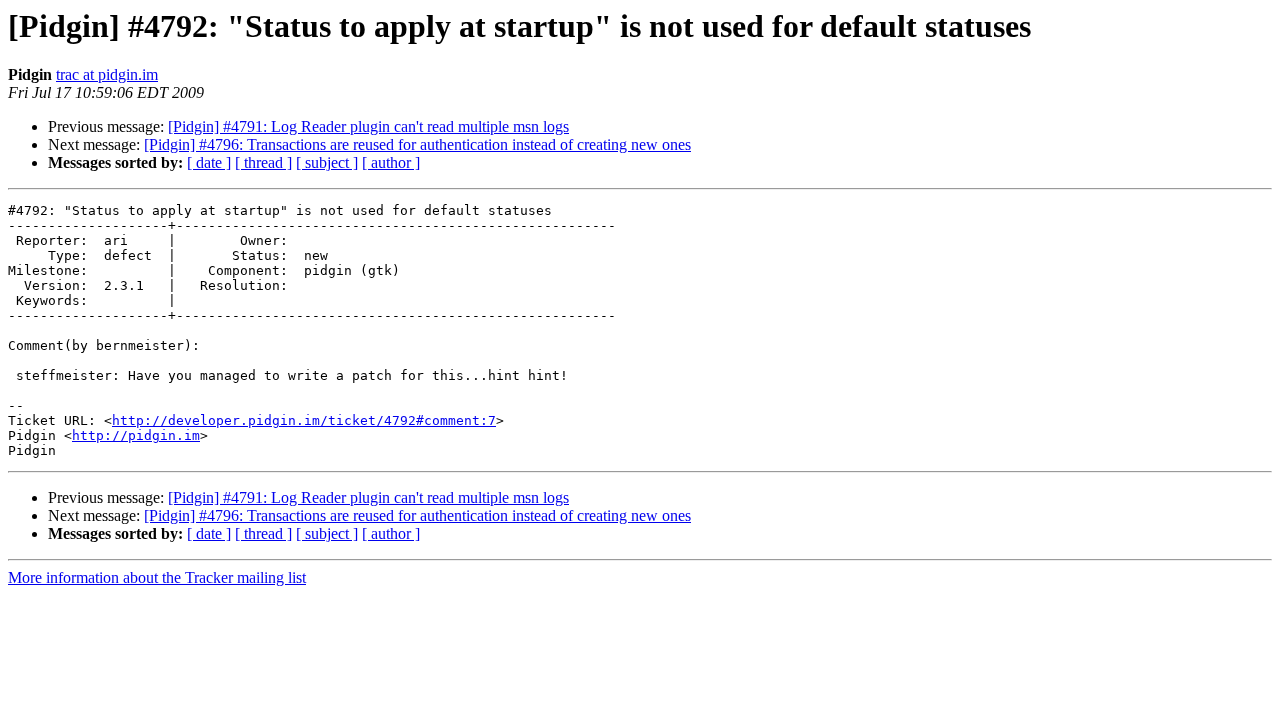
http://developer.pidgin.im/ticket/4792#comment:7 (304, 420)
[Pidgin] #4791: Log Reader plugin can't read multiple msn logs (368, 126)
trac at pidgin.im (107, 74)
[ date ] (209, 162)
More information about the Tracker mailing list (157, 577)
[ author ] (391, 162)
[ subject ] (327, 162)
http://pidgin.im (136, 435)
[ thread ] (263, 162)
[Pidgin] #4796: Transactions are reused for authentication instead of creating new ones (417, 144)
